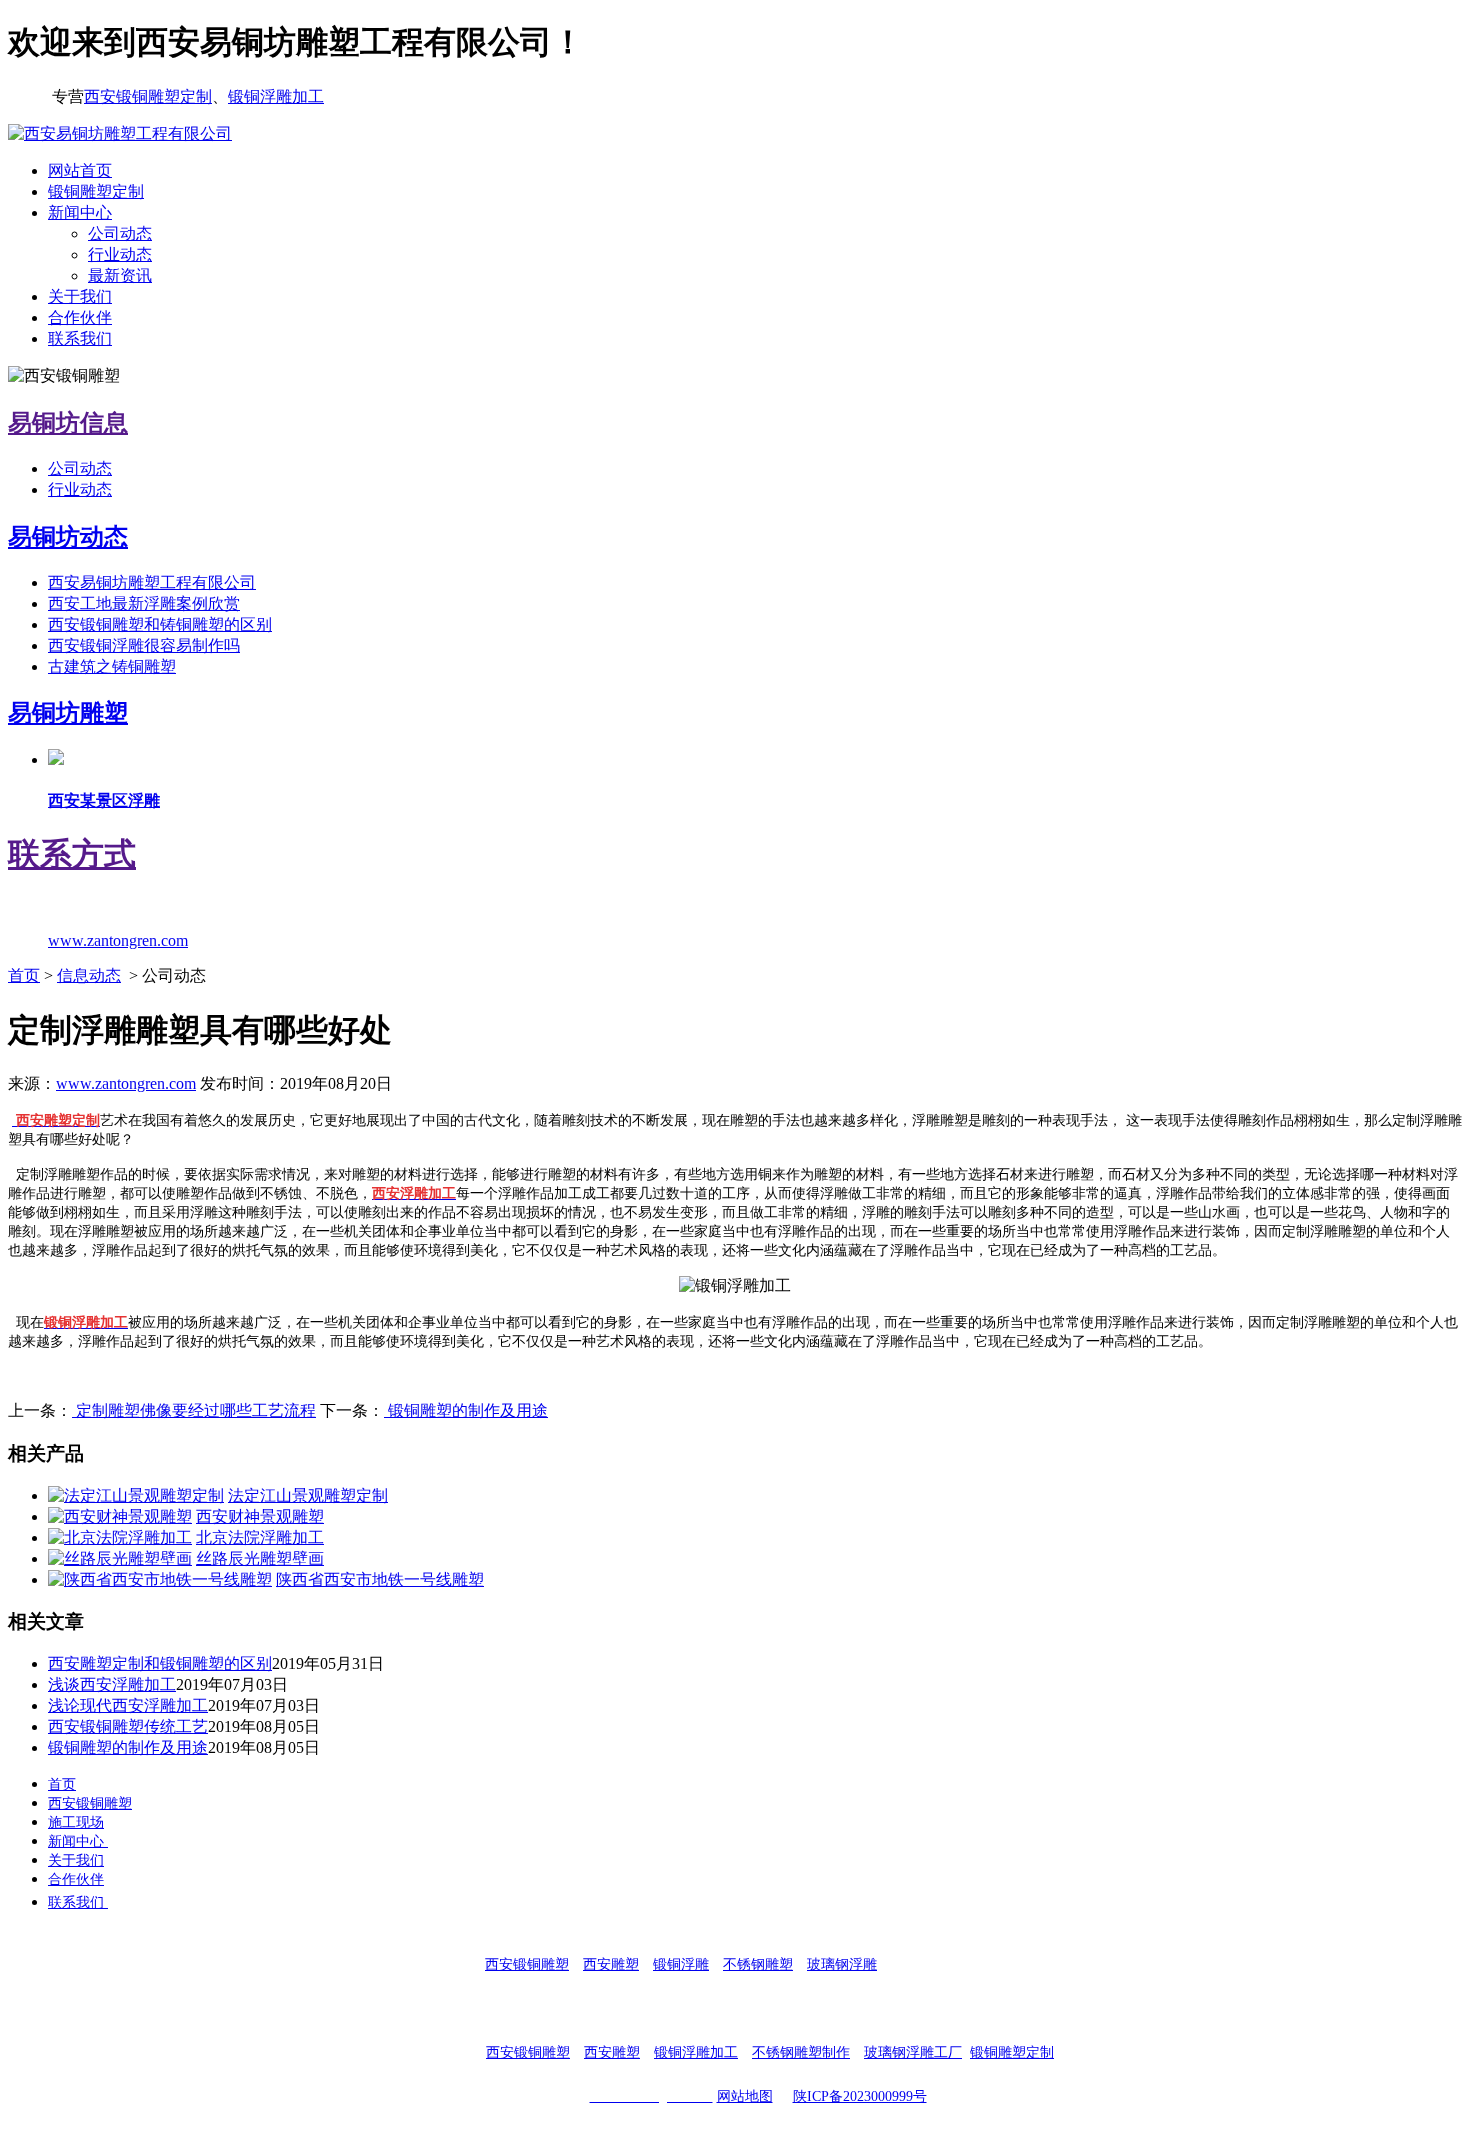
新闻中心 (80, 212)
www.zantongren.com (126, 1083)
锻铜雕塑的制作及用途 (466, 1410)
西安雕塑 (611, 1964)
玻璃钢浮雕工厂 (913, 2052)
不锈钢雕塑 (758, 1964)
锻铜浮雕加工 (276, 96)
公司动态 (120, 233)
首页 (24, 975)
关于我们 (80, 296)
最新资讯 (120, 275)
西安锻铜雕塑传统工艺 (128, 1726)
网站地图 (745, 2096)
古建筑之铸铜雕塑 (112, 666)
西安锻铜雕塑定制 (148, 96)
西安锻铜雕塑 (90, 1803)
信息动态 (89, 975)
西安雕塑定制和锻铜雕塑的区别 (160, 1663)
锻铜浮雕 (681, 1964)
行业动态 (120, 254)
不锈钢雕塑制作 (801, 2052)
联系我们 (80, 338)
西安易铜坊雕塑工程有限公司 (152, 582)
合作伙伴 (80, 317)
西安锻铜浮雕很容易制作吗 (144, 645)
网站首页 (80, 170)
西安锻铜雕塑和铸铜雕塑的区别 (160, 624)
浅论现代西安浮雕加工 (128, 1705)
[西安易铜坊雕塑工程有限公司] (120, 133)
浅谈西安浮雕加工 (112, 1684)
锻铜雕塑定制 (96, 191)
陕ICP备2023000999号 (860, 2096)
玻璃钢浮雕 (842, 1964)
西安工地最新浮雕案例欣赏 (144, 603)
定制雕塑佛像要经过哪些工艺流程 (194, 1410)
